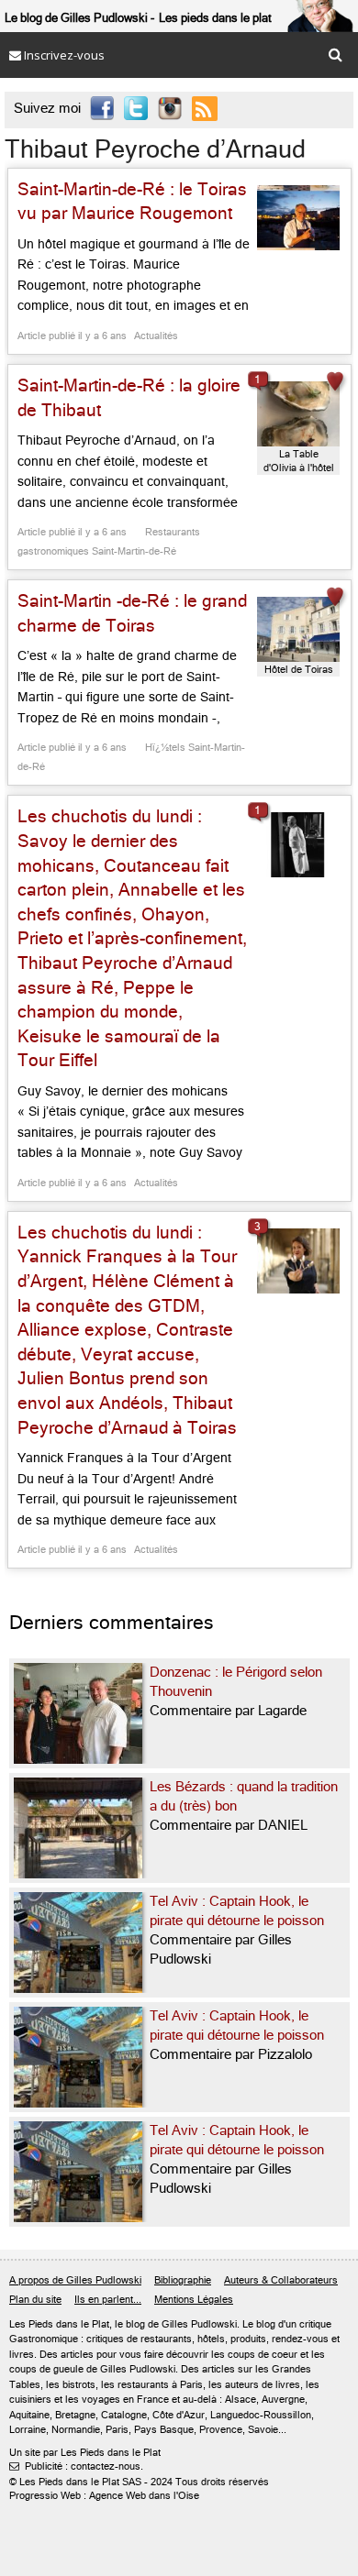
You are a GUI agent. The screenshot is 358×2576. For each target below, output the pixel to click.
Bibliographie (183, 2280)
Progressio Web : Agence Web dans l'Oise (104, 2496)
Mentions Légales (194, 2300)
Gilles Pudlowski (199, 2324)
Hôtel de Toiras (299, 670)
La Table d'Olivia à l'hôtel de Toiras (299, 462)
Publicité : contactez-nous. (76, 2466)
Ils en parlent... (108, 2300)
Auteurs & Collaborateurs (281, 2280)
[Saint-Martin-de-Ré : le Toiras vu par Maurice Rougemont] (298, 218)
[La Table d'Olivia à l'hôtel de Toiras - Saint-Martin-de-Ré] (298, 414)
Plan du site (35, 2300)
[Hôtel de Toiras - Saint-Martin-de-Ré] (298, 629)
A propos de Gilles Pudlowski (75, 2280)
